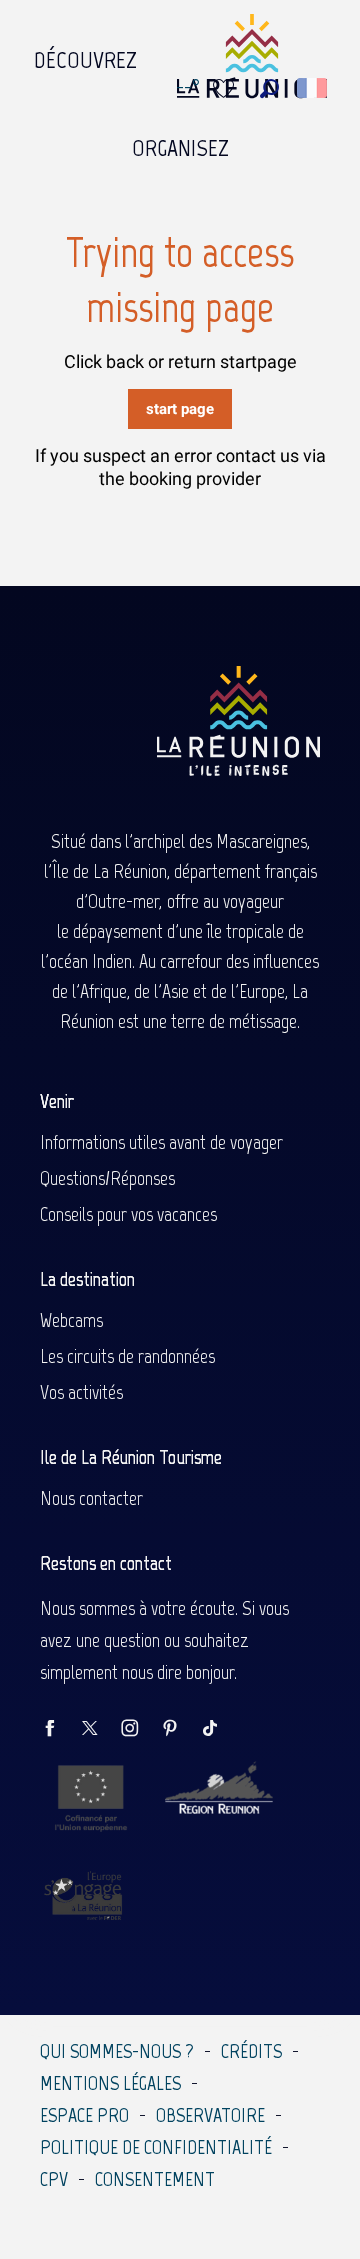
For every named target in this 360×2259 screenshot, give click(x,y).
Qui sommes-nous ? (117, 2051)
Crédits (251, 2051)
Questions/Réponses (107, 1178)
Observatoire (210, 2115)
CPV (54, 2179)
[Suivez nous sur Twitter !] (100, 1729)
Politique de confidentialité (156, 2147)
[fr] (313, 88)
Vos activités (81, 1392)
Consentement (155, 2179)
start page (180, 409)
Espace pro (84, 2115)
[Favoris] (226, 88)
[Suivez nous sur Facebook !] (60, 1729)
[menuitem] (85, 55)
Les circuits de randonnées (127, 1356)
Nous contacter (91, 1498)
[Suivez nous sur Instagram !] (140, 1729)
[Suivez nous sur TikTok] (220, 1729)
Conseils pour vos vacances (128, 1214)
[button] (269, 88)
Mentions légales (110, 2083)
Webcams (71, 1320)
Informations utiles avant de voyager (161, 1142)
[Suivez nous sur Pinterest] (180, 1729)
